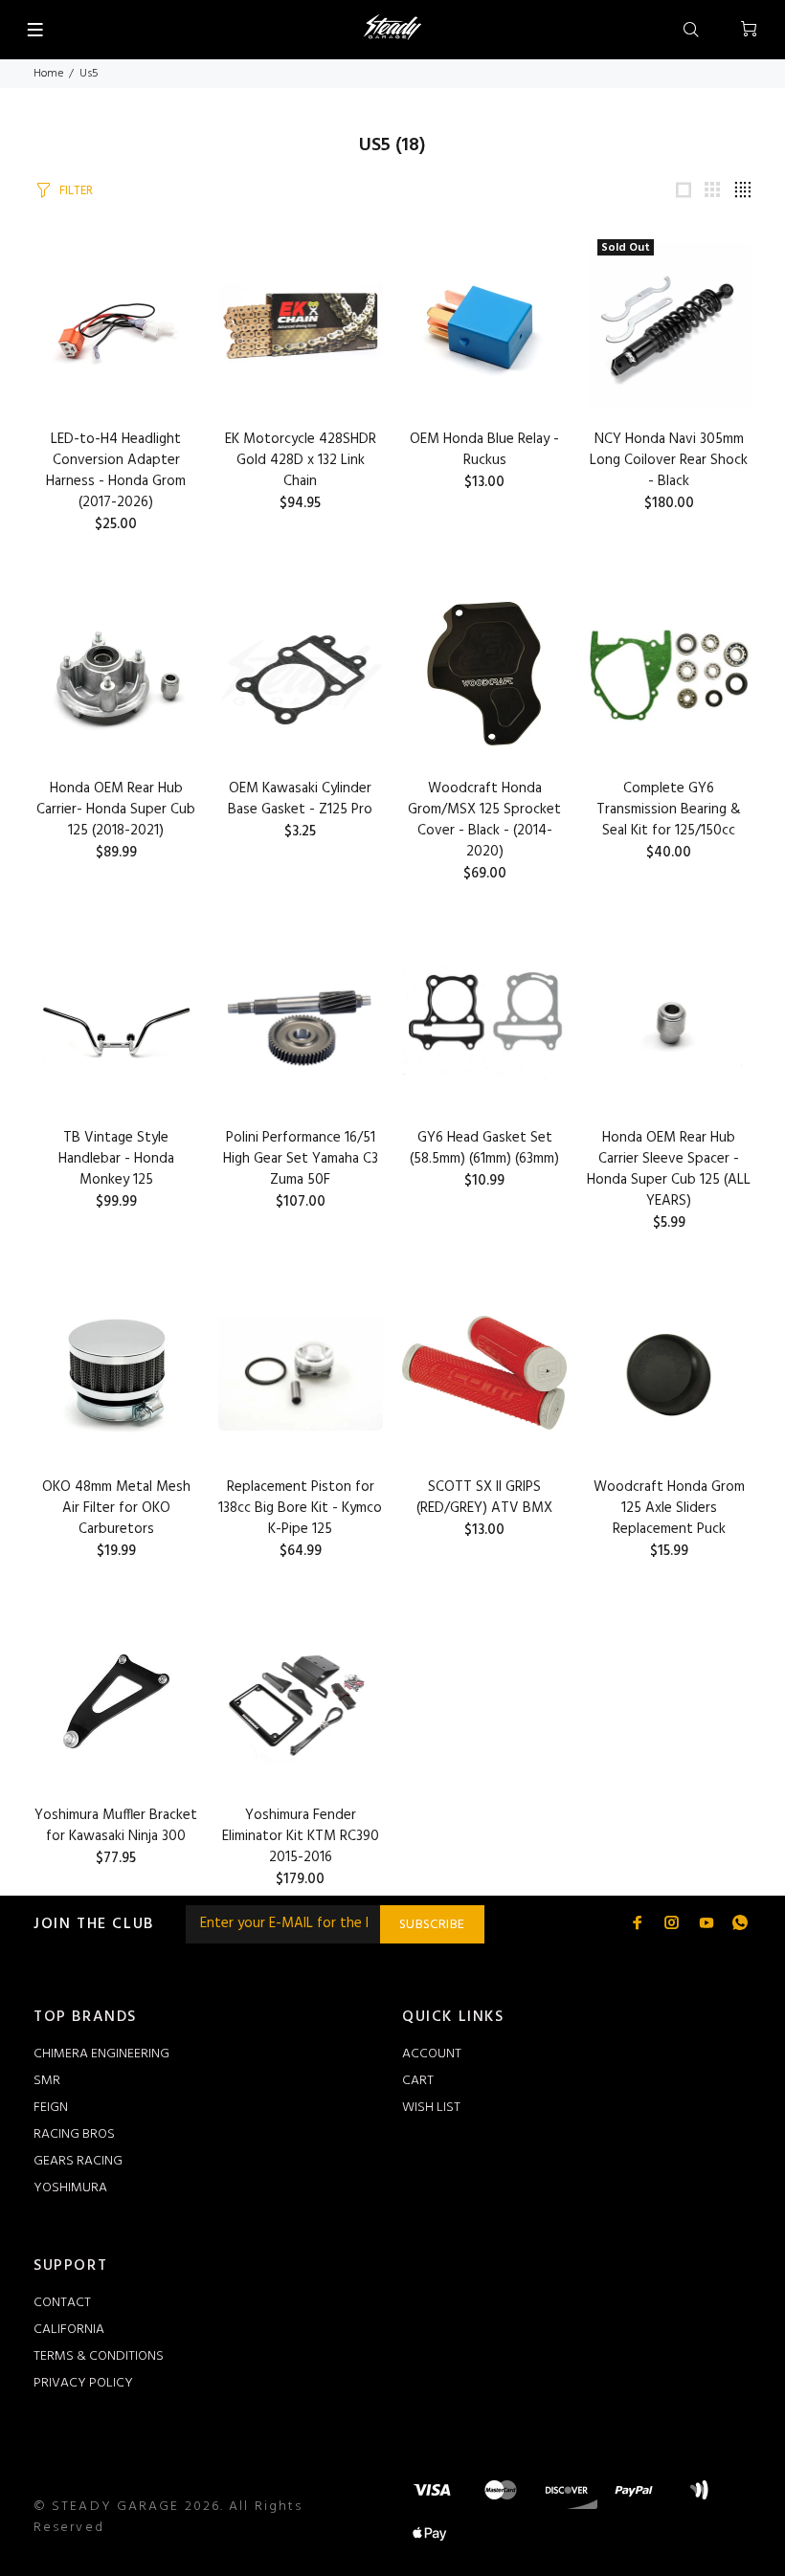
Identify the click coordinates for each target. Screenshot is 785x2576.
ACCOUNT (432, 2054)
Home (48, 74)
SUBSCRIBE (432, 1925)
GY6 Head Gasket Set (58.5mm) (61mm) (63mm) (484, 1148)
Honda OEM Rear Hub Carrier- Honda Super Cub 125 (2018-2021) (116, 810)
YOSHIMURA (70, 2188)
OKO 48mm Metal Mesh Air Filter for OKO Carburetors (116, 1508)
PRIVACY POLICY (83, 2383)
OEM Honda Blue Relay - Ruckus (484, 450)
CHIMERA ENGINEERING (101, 2054)
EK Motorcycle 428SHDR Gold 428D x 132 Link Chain (301, 460)
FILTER (76, 191)
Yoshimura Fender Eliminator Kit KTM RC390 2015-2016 (301, 1836)
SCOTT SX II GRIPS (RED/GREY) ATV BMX (484, 1498)
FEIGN (51, 2108)
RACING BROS (74, 2134)
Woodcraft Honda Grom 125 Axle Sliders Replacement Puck (669, 1508)
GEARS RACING (78, 2161)
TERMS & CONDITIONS (99, 2356)
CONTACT (62, 2303)
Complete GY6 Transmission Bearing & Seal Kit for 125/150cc (669, 810)
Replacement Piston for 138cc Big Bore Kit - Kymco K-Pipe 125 (300, 1508)
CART (418, 2081)
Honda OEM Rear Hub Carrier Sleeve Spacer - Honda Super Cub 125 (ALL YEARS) (669, 1169)
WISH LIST (431, 2108)
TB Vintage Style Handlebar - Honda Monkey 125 (116, 1159)
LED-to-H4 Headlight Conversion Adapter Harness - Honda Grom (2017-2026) (116, 471)
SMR (47, 2081)
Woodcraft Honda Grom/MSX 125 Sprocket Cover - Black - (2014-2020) (484, 820)
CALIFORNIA (69, 2330)
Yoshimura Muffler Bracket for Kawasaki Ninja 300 (116, 1826)
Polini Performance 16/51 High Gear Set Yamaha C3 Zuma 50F (301, 1159)
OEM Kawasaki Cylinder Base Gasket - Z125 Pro (300, 799)
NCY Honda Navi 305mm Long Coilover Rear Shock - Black (669, 460)
